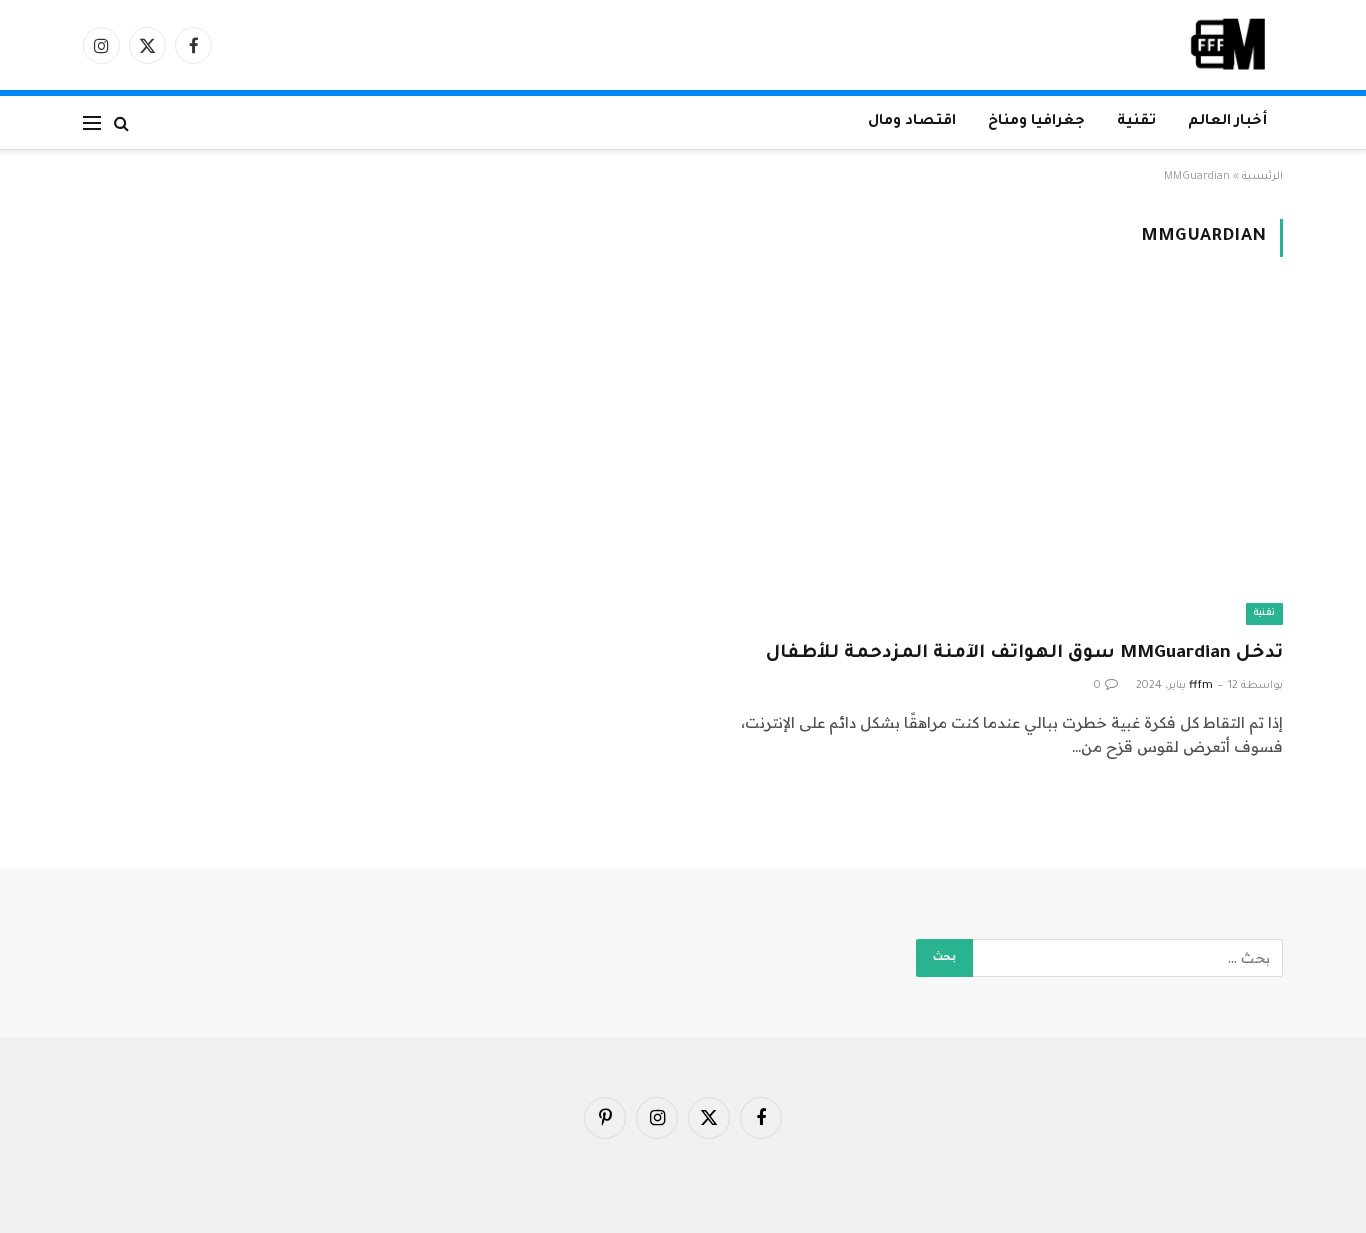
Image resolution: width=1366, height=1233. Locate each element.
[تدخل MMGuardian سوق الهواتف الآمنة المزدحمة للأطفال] (992, 460)
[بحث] (121, 122)
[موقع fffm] (1229, 45)
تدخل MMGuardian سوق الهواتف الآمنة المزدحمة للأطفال (1024, 654)
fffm (1201, 686)
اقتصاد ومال (912, 122)
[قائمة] (92, 122)
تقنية (1136, 122)
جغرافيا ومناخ (1036, 122)
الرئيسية (1262, 177)
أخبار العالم (1227, 122)
